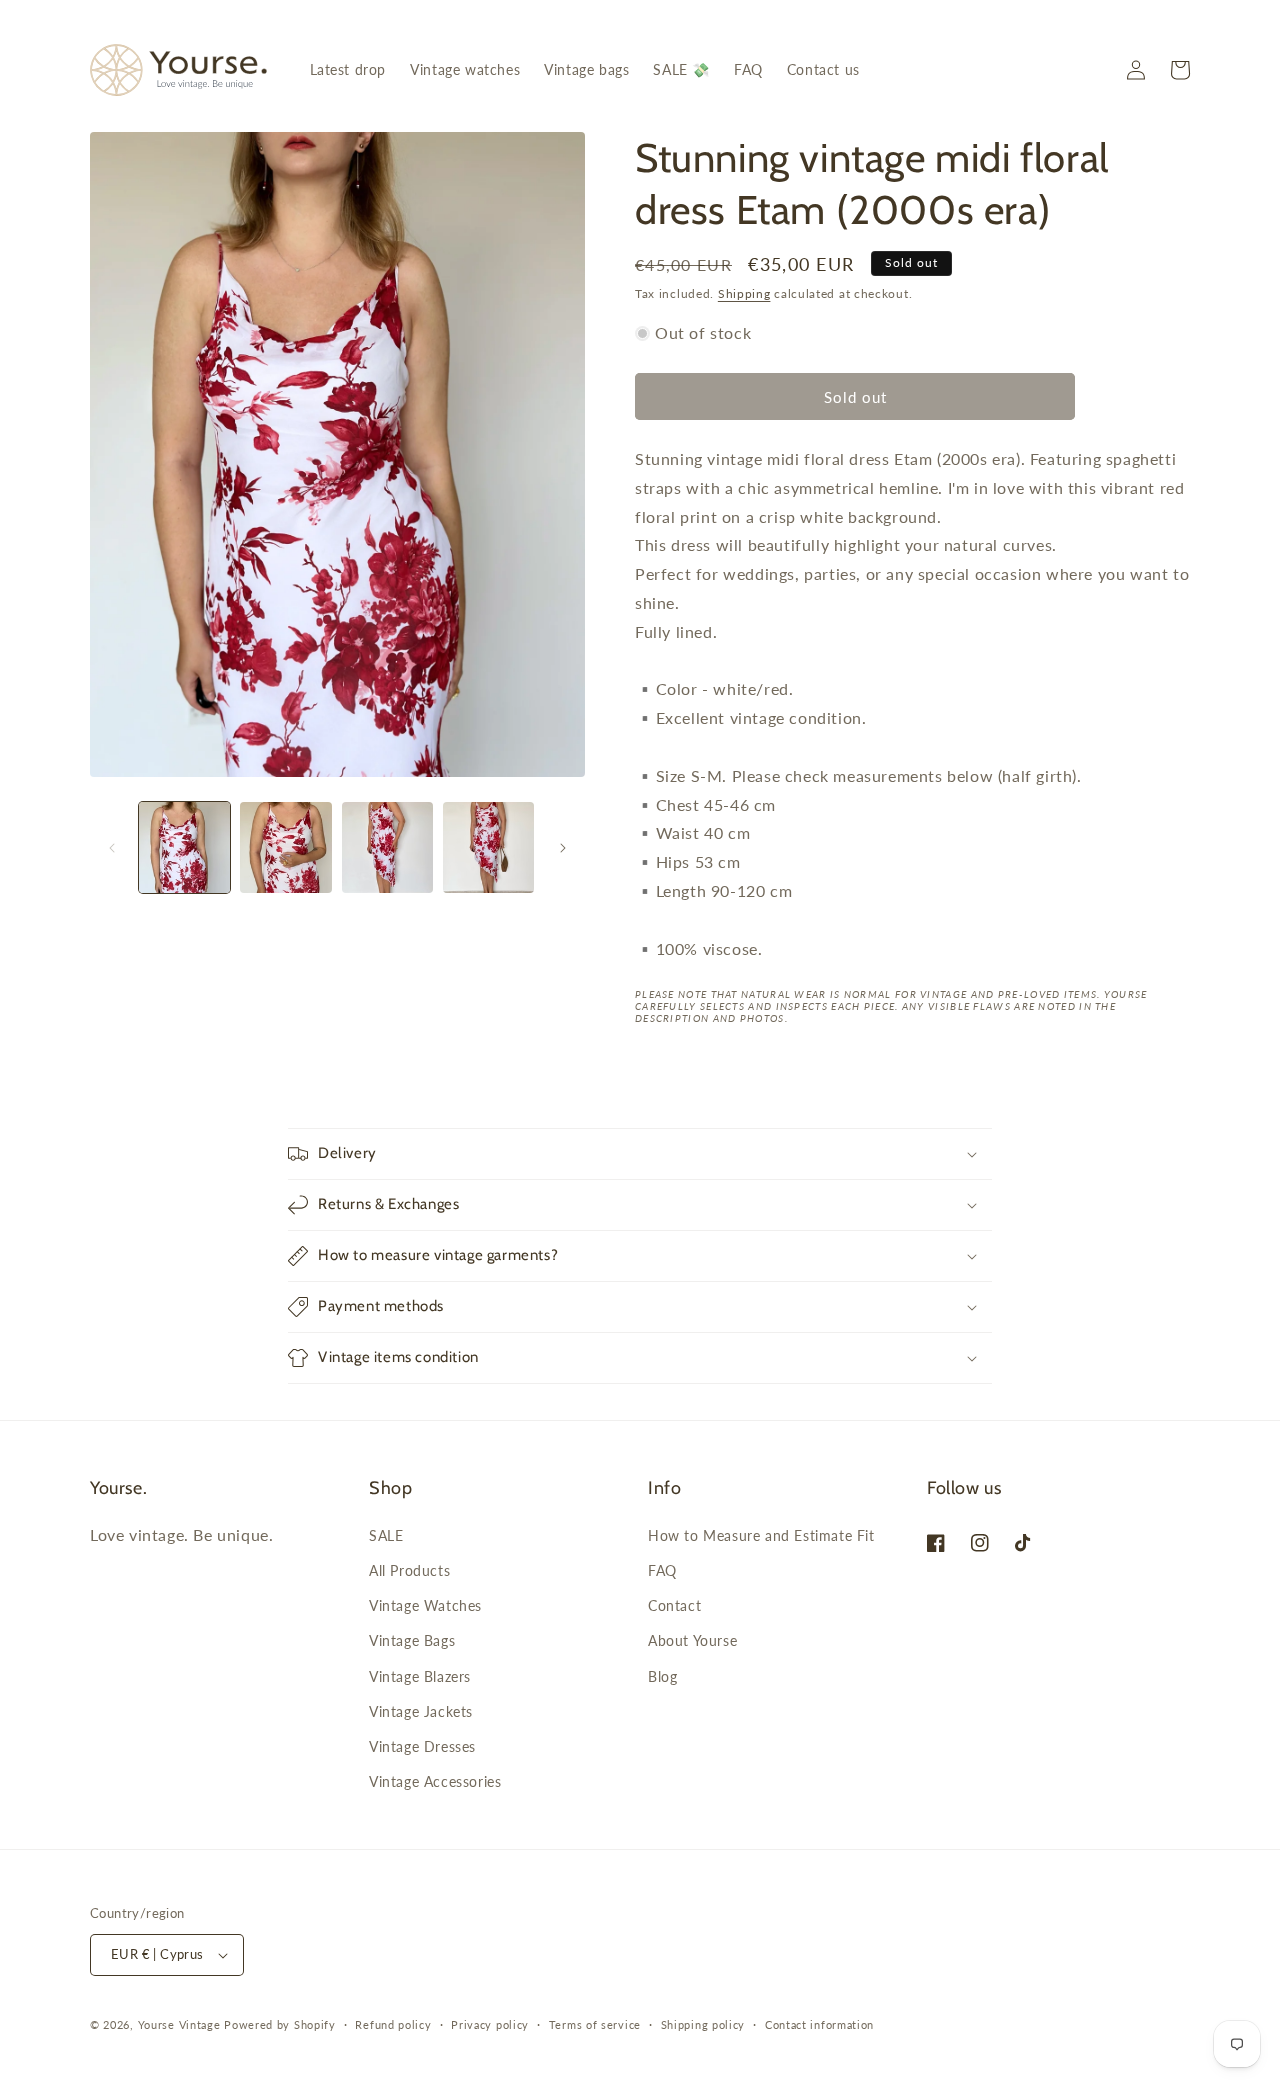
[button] (1180, 70)
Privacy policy (490, 2024)
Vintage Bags (412, 1640)
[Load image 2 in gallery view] (285, 847)
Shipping (744, 293)
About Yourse (692, 1640)
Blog (662, 1676)
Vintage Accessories (435, 1781)
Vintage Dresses (422, 1746)
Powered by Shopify (280, 2024)
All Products (409, 1570)
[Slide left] (112, 848)
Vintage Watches (425, 1605)
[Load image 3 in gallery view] (387, 847)
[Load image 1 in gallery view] (184, 847)
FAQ (662, 1570)
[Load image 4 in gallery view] (488, 847)
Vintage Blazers (420, 1676)
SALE (386, 1535)
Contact (674, 1605)
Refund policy (393, 2024)
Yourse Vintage (179, 2024)
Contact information (819, 2024)
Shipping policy (703, 2024)
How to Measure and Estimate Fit (761, 1535)
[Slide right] (563, 848)
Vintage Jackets (421, 1711)
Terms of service (595, 2024)
